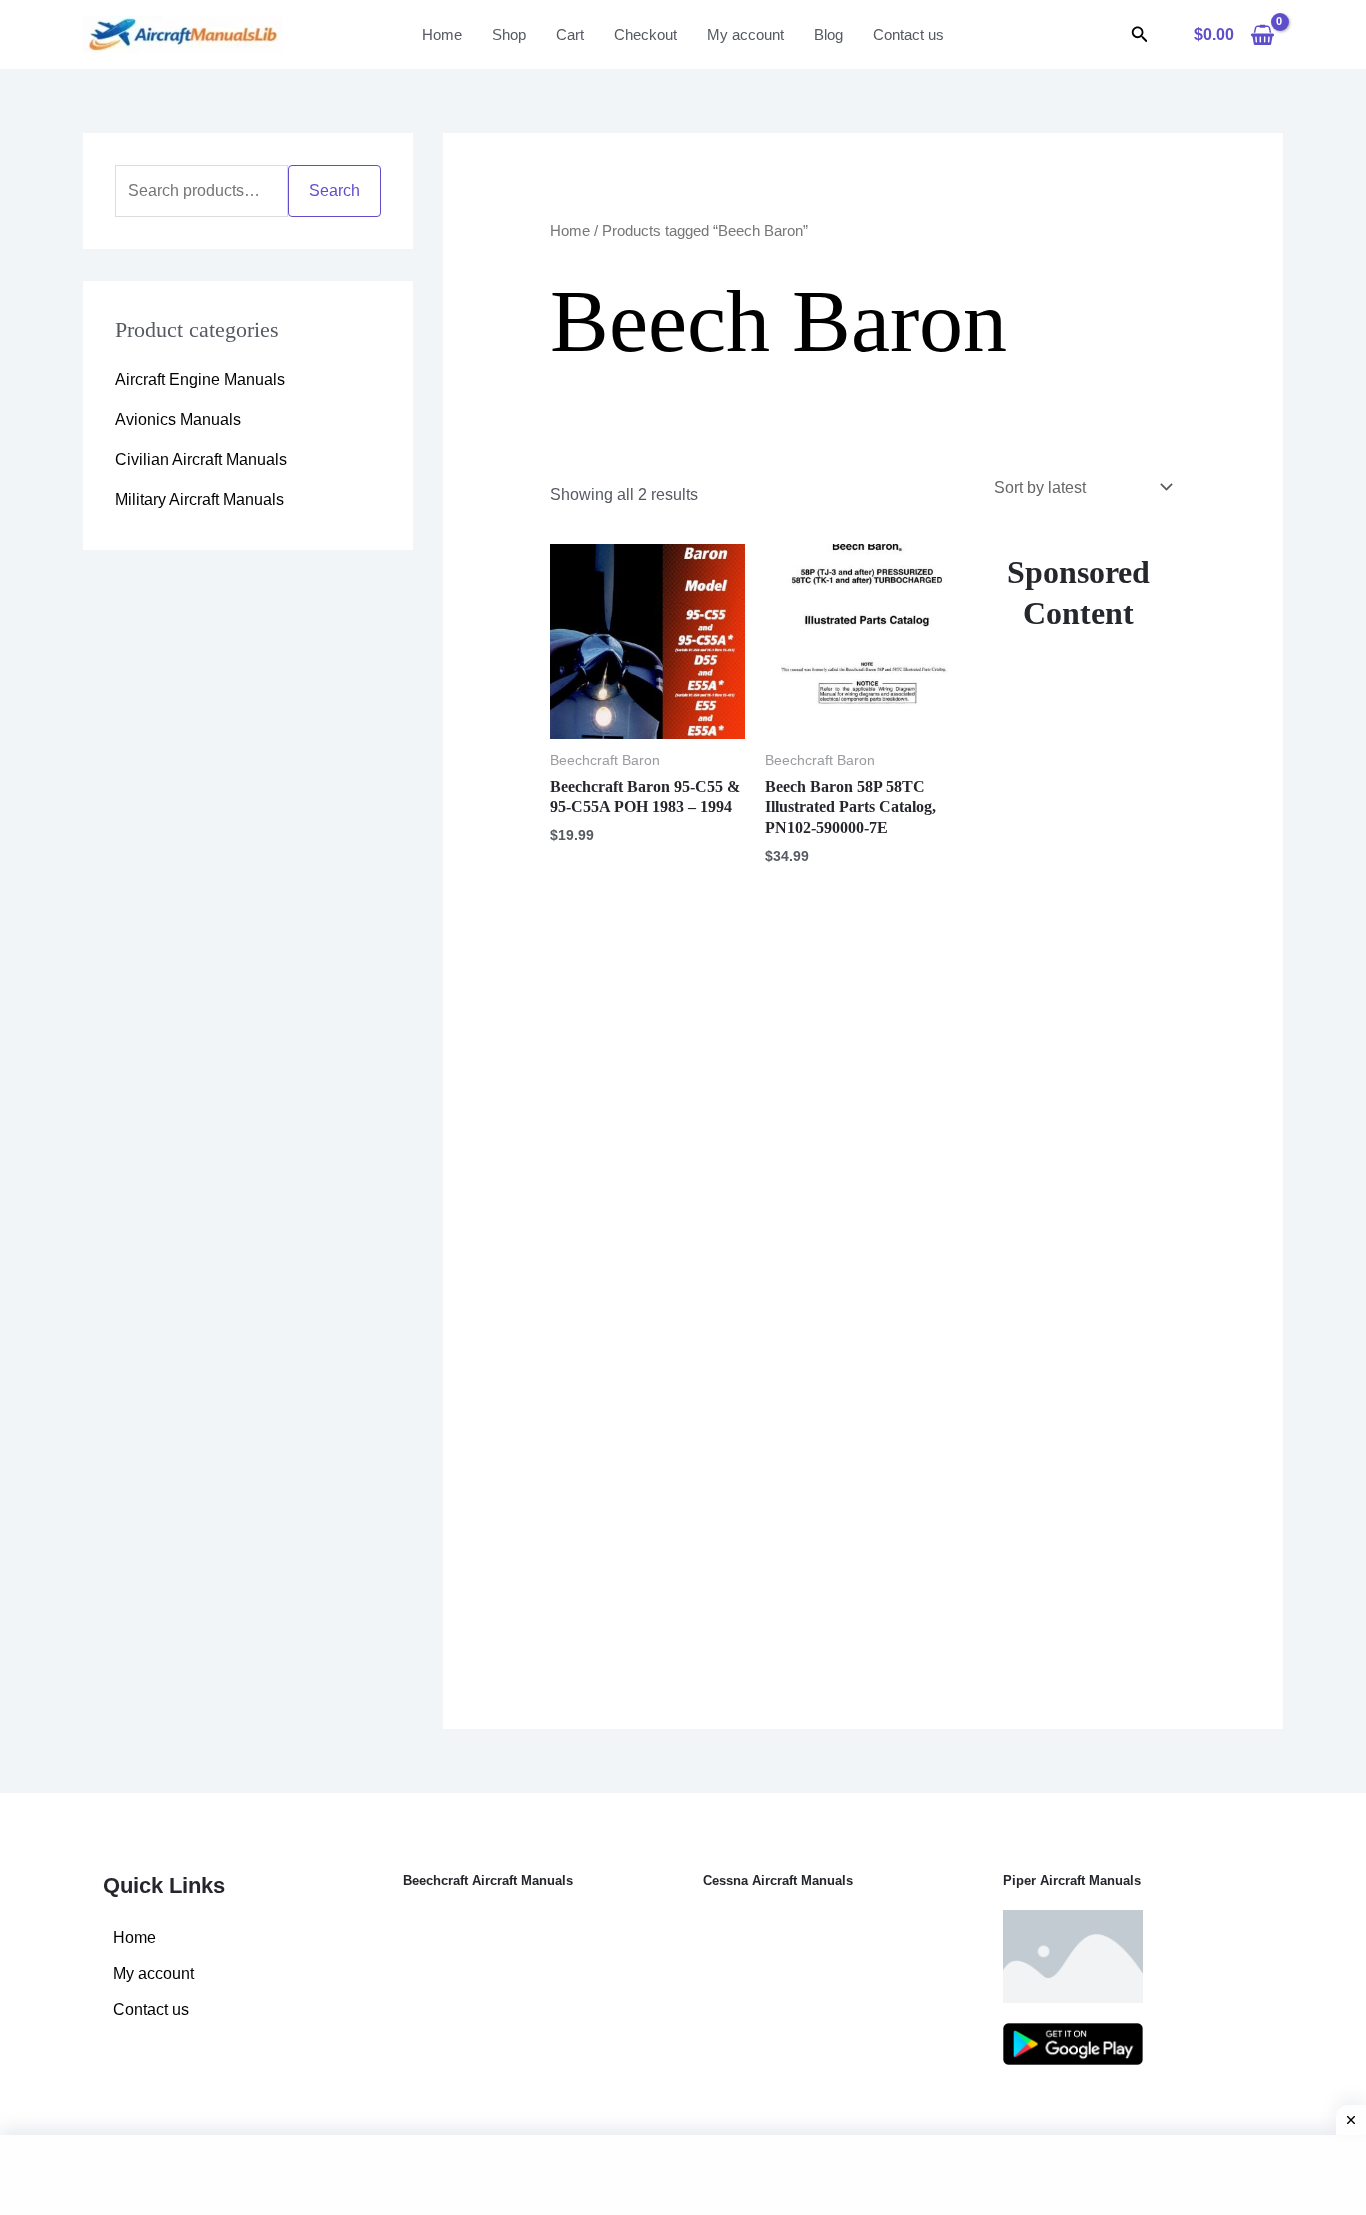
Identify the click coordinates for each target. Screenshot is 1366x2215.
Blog (828, 34)
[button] (1140, 35)
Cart (570, 34)
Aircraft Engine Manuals (200, 379)
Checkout (645, 34)
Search (334, 190)
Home (442, 34)
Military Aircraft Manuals (199, 499)
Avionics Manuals (178, 419)
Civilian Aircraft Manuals (201, 459)
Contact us (908, 34)
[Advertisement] (1078, 1127)
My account (745, 34)
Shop (509, 34)
